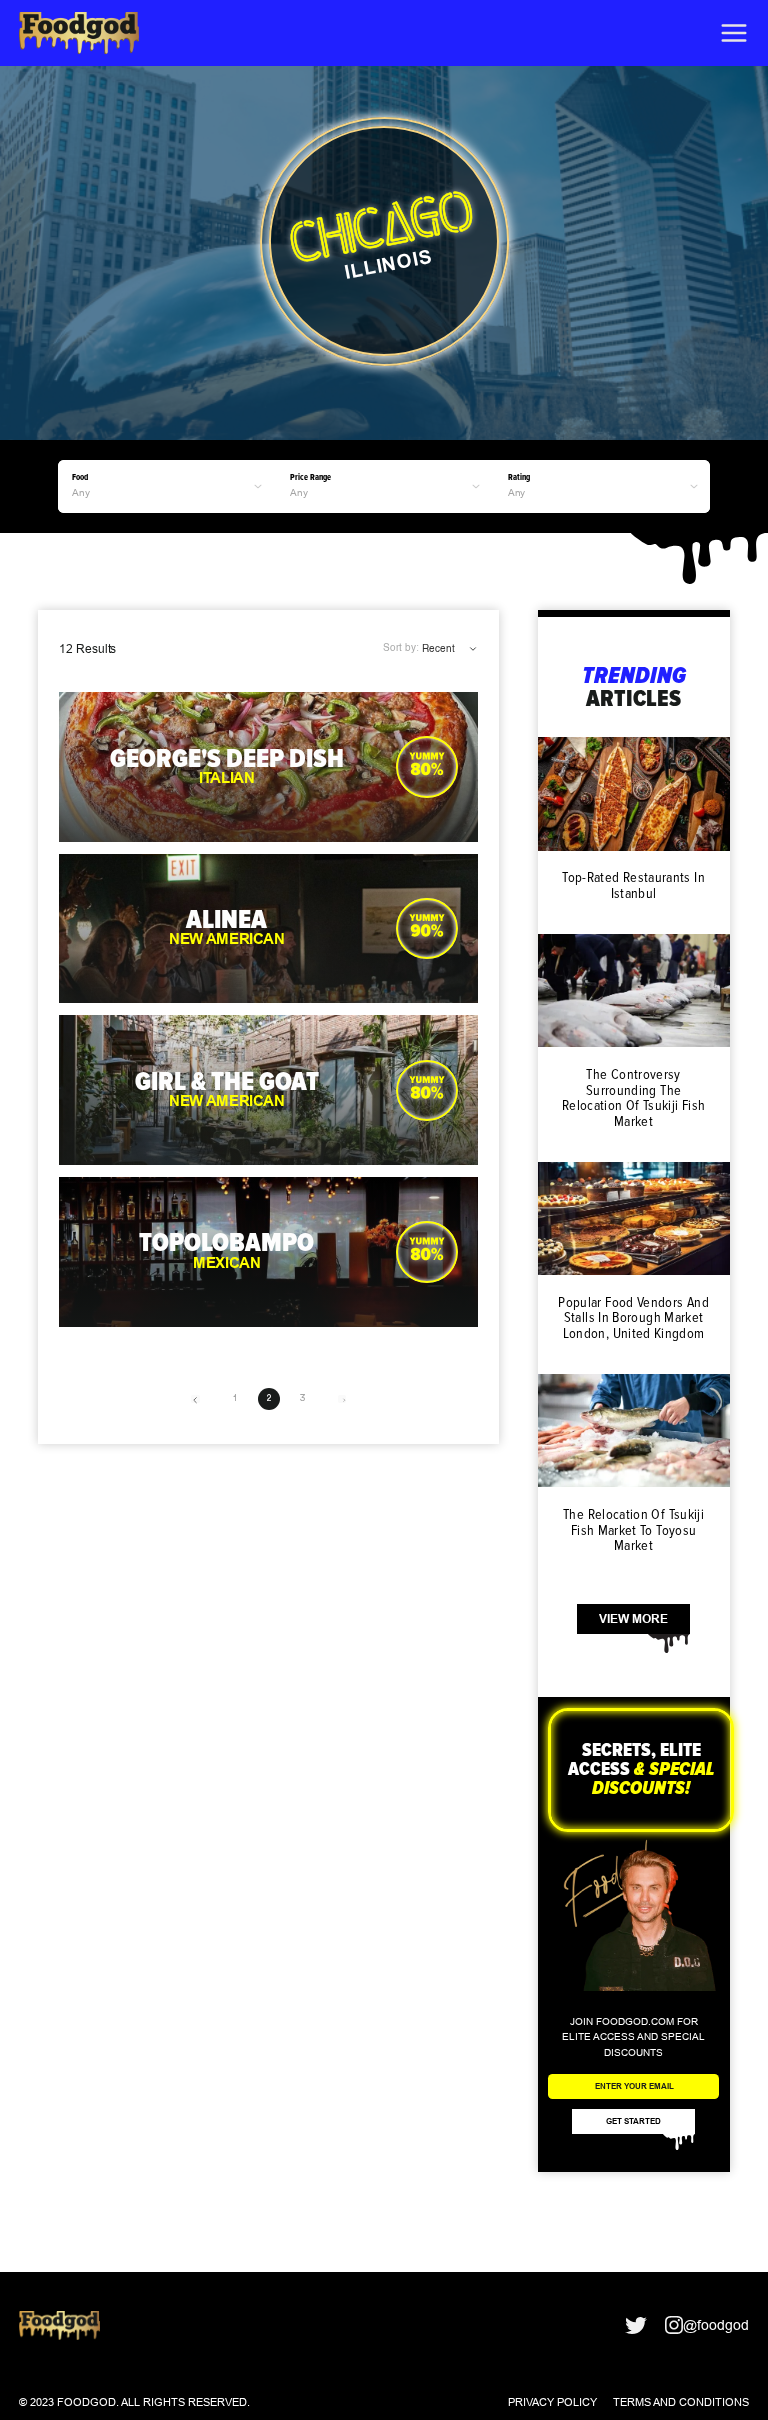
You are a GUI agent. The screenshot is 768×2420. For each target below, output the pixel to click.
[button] (734, 33)
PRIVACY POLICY (552, 2402)
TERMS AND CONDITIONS (681, 2402)
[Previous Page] (195, 1399)
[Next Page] (342, 1399)
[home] (79, 33)
